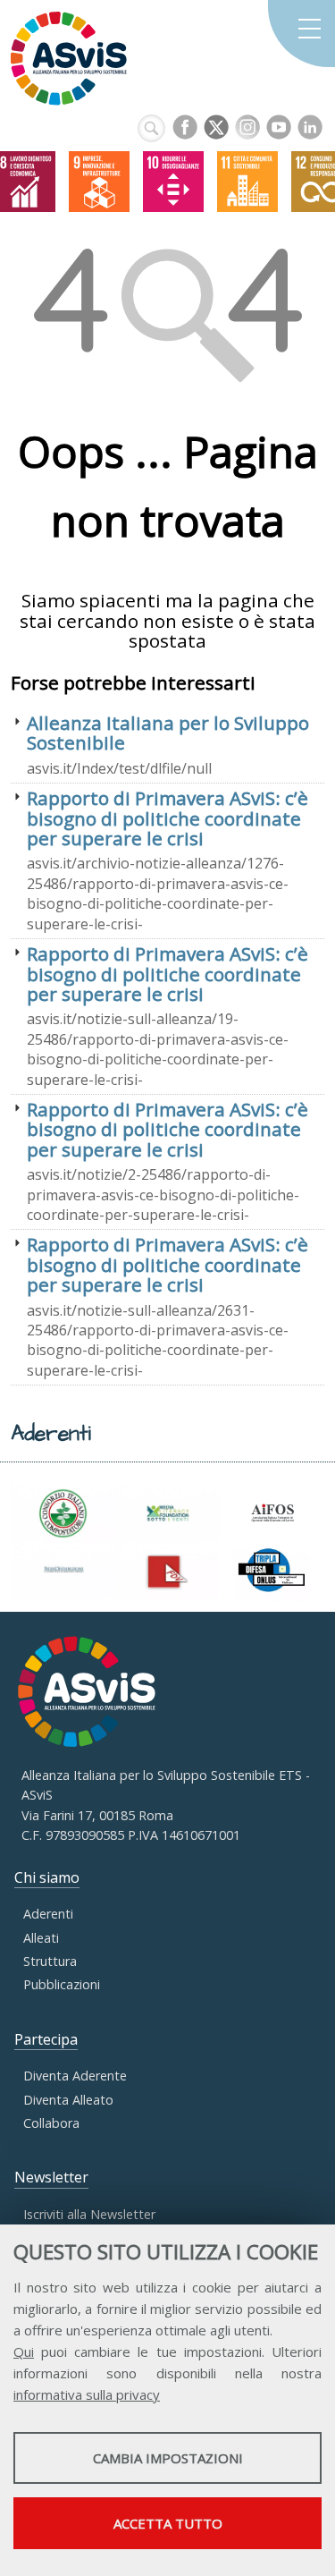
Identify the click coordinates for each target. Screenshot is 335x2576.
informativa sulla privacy (87, 2394)
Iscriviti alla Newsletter (89, 2214)
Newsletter (51, 2177)
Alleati (41, 1938)
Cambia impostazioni (168, 2458)
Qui (24, 2351)
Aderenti (48, 1914)
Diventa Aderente (75, 2076)
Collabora (51, 2123)
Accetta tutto (168, 2523)
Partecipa (46, 2039)
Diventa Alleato (68, 2100)
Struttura (50, 1961)
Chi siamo (47, 1877)
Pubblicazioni (62, 1984)
